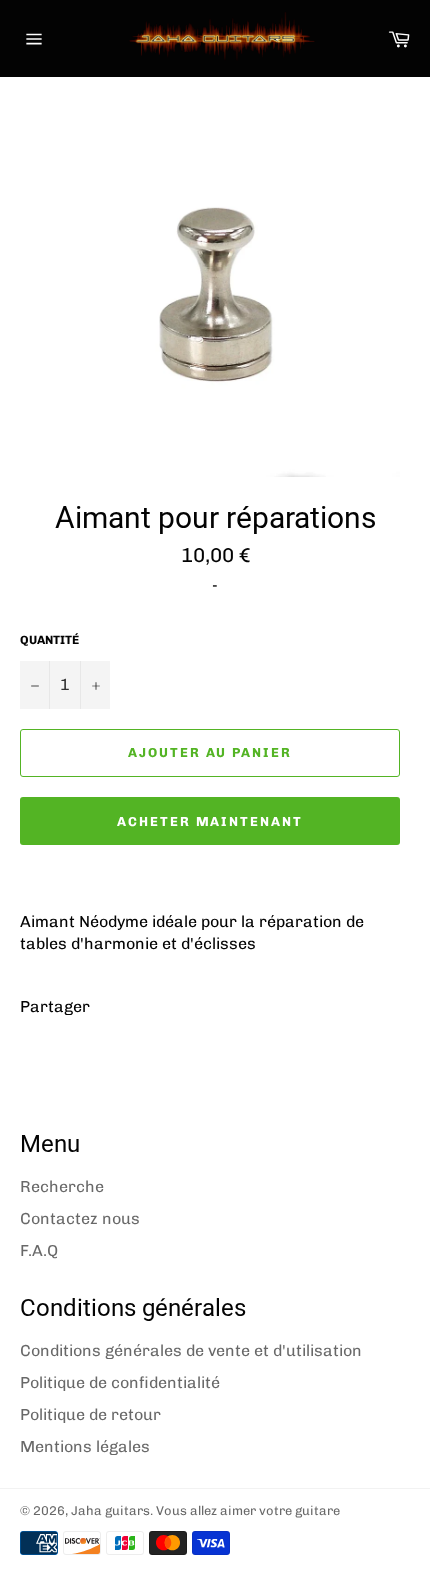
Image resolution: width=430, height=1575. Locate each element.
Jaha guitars (110, 1510)
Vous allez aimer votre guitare (248, 1510)
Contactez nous (80, 1218)
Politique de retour (90, 1414)
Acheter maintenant (210, 821)
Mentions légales (85, 1446)
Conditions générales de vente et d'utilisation (191, 1350)
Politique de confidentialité (120, 1382)
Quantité (49, 640)
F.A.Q (39, 1250)
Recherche (62, 1186)
